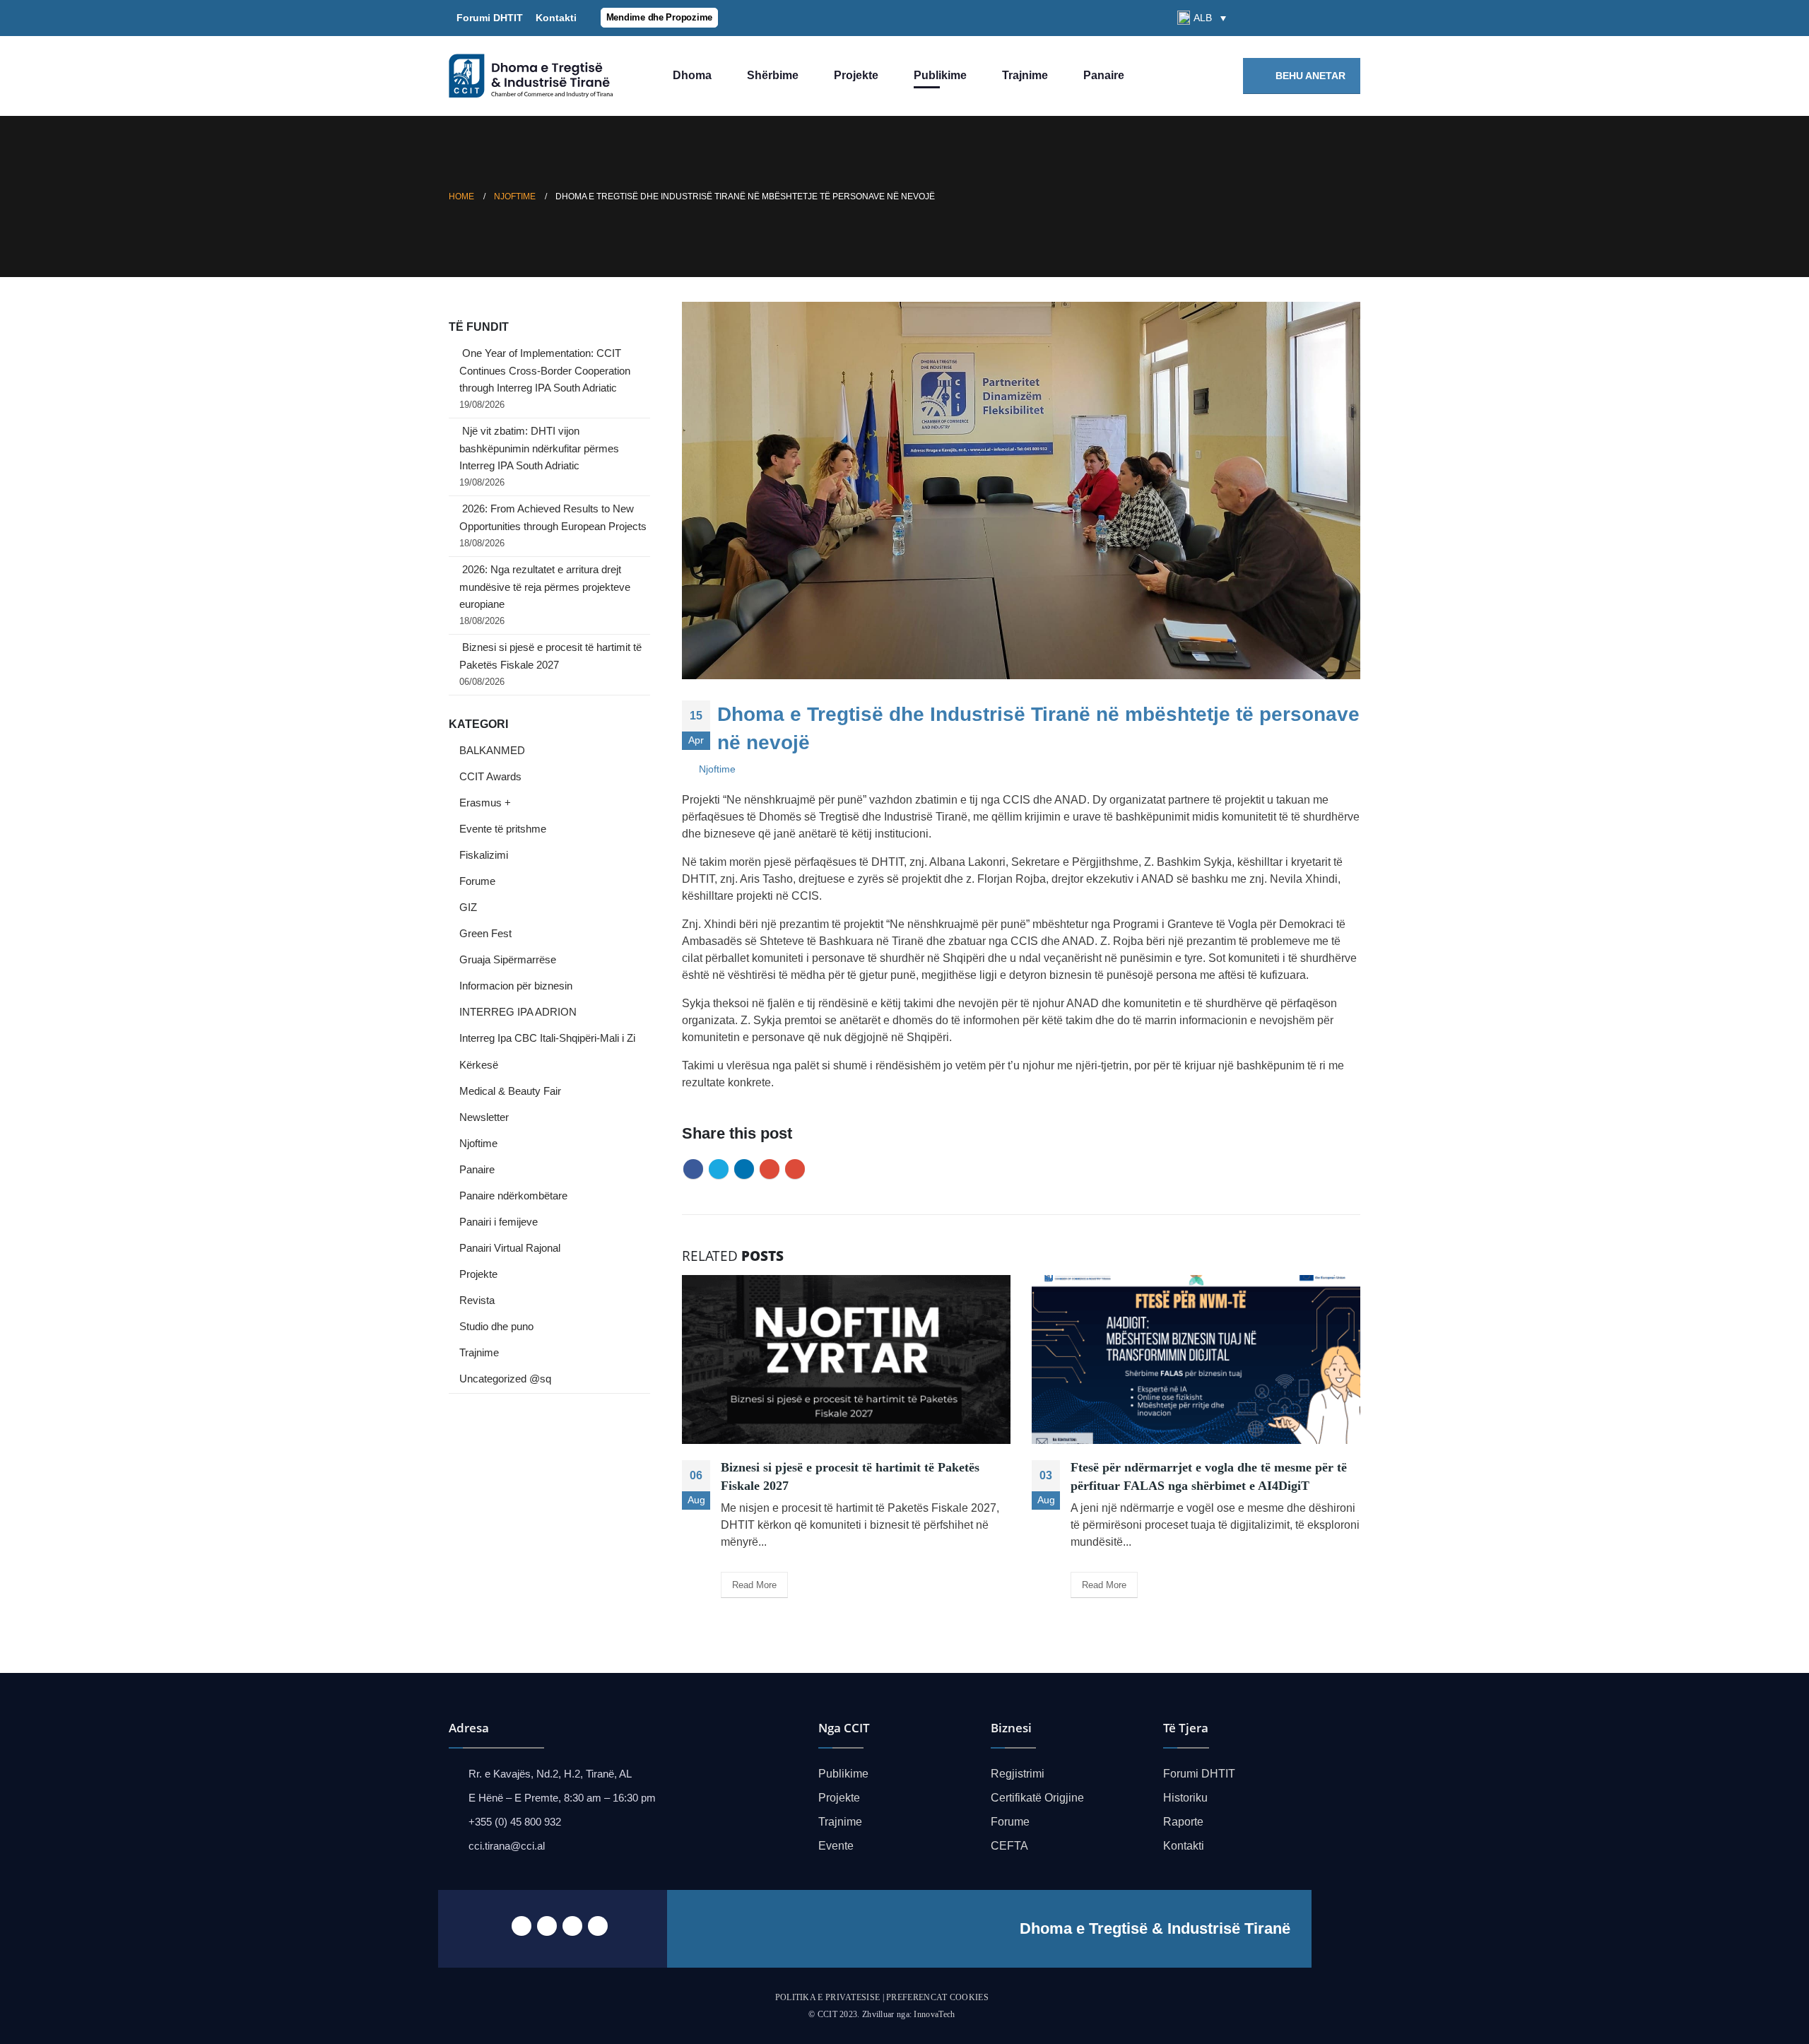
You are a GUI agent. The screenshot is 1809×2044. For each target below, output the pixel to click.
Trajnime (1025, 75)
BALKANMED (492, 751)
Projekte (856, 75)
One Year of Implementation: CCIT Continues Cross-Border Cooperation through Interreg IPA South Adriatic (545, 371)
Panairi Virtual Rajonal (510, 1248)
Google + (770, 1169)
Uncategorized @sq (505, 1379)
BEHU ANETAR (1309, 76)
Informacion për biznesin (516, 986)
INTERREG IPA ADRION (518, 1012)
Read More (754, 1585)
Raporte (1183, 1822)
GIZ (468, 908)
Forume (477, 881)
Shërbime (773, 75)
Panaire (1104, 75)
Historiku (1185, 1798)
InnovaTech (934, 2014)
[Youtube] (1326, 18)
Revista (477, 1300)
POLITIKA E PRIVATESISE (828, 1997)
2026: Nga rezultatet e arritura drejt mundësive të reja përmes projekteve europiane (545, 587)
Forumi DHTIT (490, 18)
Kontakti (553, 18)
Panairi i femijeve (499, 1222)
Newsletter (484, 1117)
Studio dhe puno (496, 1327)
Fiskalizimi (484, 855)
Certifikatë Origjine (1037, 1798)
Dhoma (692, 75)
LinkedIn (744, 1169)
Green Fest (485, 934)
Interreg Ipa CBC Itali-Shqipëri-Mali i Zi (547, 1038)
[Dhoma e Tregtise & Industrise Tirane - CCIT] (534, 76)
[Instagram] (1350, 18)
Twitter (719, 1169)
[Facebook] (1278, 18)
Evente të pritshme (503, 829)
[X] (1302, 18)
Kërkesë (479, 1065)
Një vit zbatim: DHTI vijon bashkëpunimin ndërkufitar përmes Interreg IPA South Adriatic (539, 448)
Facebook (693, 1169)
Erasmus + (485, 803)
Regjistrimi (1018, 1774)
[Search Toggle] (1250, 18)
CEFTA (1009, 1846)
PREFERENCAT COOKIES (937, 1997)
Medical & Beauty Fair (510, 1091)
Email (795, 1169)
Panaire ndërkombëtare (513, 1196)
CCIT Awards (490, 777)
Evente (836, 1846)
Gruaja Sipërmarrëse (508, 960)
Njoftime (717, 769)
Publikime (940, 75)
